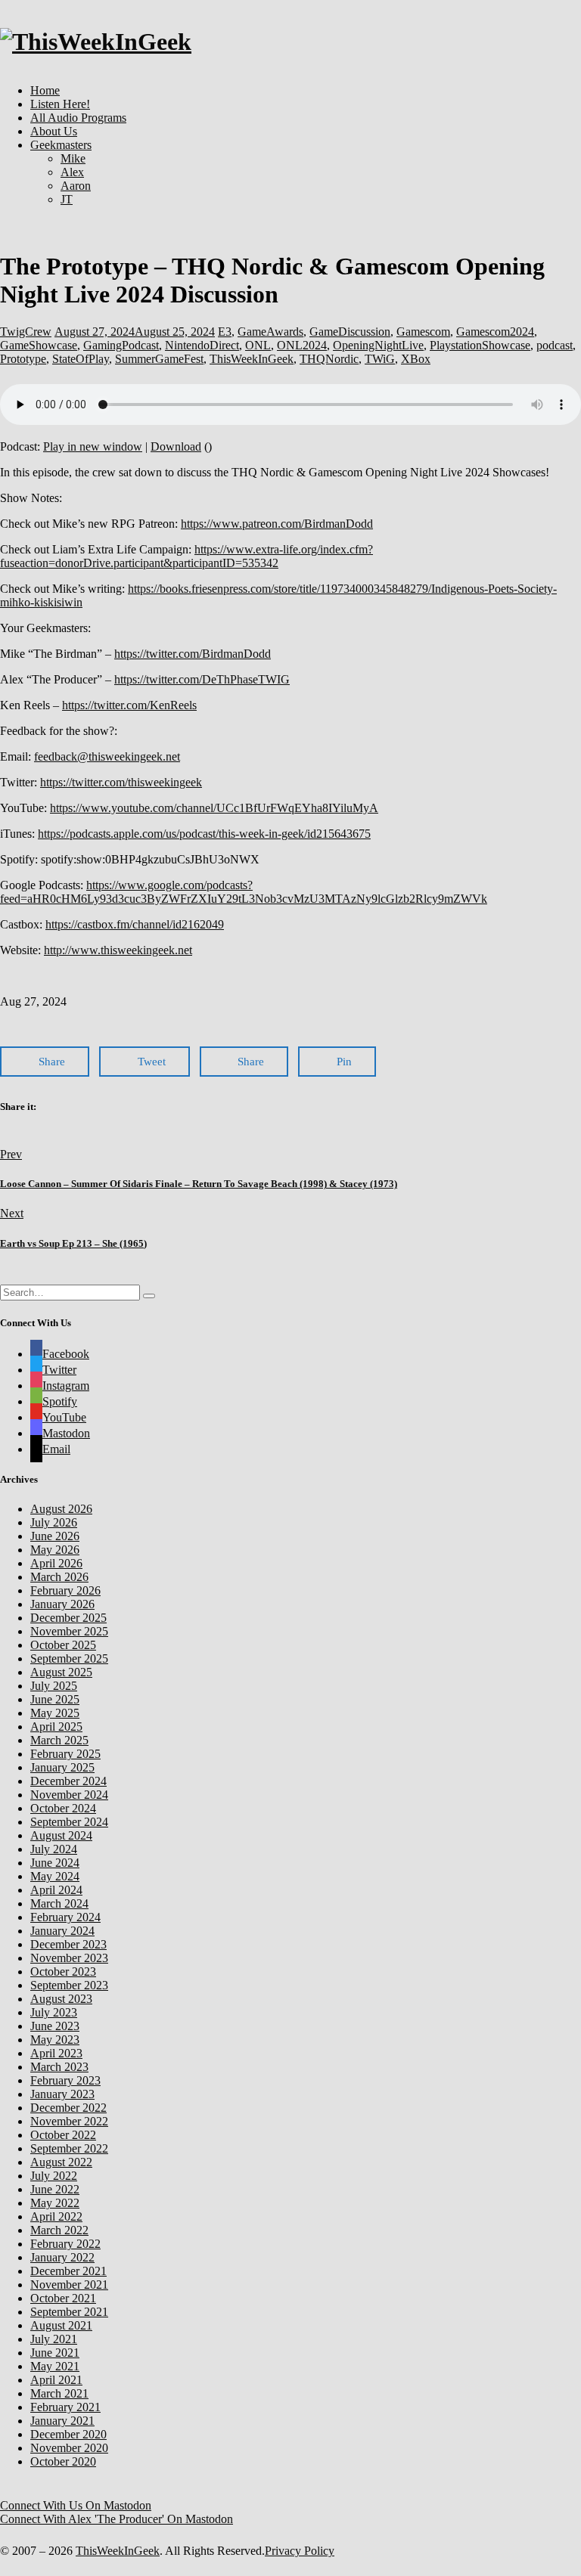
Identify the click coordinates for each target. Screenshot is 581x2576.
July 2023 (54, 2012)
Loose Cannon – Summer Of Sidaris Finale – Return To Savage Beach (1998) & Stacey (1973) (199, 1184)
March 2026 (59, 1577)
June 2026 (55, 1536)
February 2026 (65, 1590)
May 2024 (55, 1876)
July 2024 (54, 1849)
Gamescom (423, 332)
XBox (416, 359)
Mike (73, 158)
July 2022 (54, 2176)
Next (12, 1213)
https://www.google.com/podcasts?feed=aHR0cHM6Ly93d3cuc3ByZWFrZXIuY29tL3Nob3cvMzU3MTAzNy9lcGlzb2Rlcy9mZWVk (244, 892)
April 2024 (56, 1890)
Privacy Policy (300, 2551)
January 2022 (62, 2257)
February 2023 (65, 2080)
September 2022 (69, 2148)
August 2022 (61, 2162)
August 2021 (61, 2325)
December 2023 (68, 1944)
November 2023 (69, 1958)
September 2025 (69, 1658)
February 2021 (65, 2407)
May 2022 (55, 2203)
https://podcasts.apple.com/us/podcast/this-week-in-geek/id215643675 (204, 834)
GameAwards (270, 332)
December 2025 (68, 1618)
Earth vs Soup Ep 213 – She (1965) (73, 1243)
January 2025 (62, 1767)
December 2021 (68, 2271)
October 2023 (63, 1972)
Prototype (23, 359)
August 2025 (61, 1672)
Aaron (76, 186)
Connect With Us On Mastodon (76, 2505)
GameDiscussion (350, 332)
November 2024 (69, 1795)
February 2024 (65, 1917)
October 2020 (63, 2461)
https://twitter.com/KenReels (129, 705)
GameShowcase (39, 345)
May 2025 (55, 1713)
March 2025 (59, 1740)
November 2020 (69, 2448)
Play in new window (93, 446)
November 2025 (69, 1631)
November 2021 (69, 2285)
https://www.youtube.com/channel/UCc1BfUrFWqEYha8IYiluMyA (214, 808)
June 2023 (55, 2026)
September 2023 (69, 1985)
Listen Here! (60, 104)
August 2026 (61, 1509)
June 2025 (55, 1699)
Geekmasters (61, 145)
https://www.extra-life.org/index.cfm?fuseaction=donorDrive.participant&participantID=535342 (186, 556)
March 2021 (59, 2393)
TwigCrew (26, 332)
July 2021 (54, 2339)
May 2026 (55, 1550)
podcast (555, 345)
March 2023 (59, 2067)
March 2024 (59, 1903)
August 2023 (61, 1999)
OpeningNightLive (378, 345)
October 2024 (63, 1808)
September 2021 (69, 2312)
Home (45, 90)
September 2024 (69, 1822)
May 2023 (55, 2040)
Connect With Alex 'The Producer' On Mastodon (117, 2519)
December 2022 (68, 2108)
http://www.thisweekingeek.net (118, 950)
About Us (54, 131)
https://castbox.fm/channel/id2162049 (135, 924)
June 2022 (55, 2189)
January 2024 (62, 1931)
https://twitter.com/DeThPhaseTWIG (202, 679)
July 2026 (54, 1522)
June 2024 (55, 1863)
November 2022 (69, 2121)
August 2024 (61, 1835)
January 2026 (62, 1604)
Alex (72, 172)
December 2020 (68, 2434)
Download (176, 446)
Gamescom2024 (495, 332)
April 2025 (56, 1727)
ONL (258, 345)
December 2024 (68, 1781)
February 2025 (65, 1754)
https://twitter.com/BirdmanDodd (193, 654)
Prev (11, 1154)
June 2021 (55, 2353)
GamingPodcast (121, 345)
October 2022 (63, 2135)
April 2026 (56, 1563)
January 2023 (62, 2094)
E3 (225, 332)
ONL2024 (302, 345)
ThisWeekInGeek (252, 359)
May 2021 (55, 2366)
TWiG (380, 359)
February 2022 (65, 2244)
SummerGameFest (159, 359)
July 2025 (54, 1686)
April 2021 (56, 2380)
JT (67, 199)
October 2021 (63, 2298)
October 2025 (63, 1645)
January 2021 (62, 2421)
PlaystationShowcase (480, 345)
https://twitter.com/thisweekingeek (121, 782)
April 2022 (56, 2216)
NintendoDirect (202, 345)
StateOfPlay (81, 359)
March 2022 (59, 2230)
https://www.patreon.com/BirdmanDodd (277, 524)
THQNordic (329, 359)
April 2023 (56, 2053)
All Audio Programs (78, 118)
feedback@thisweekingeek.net (107, 756)
